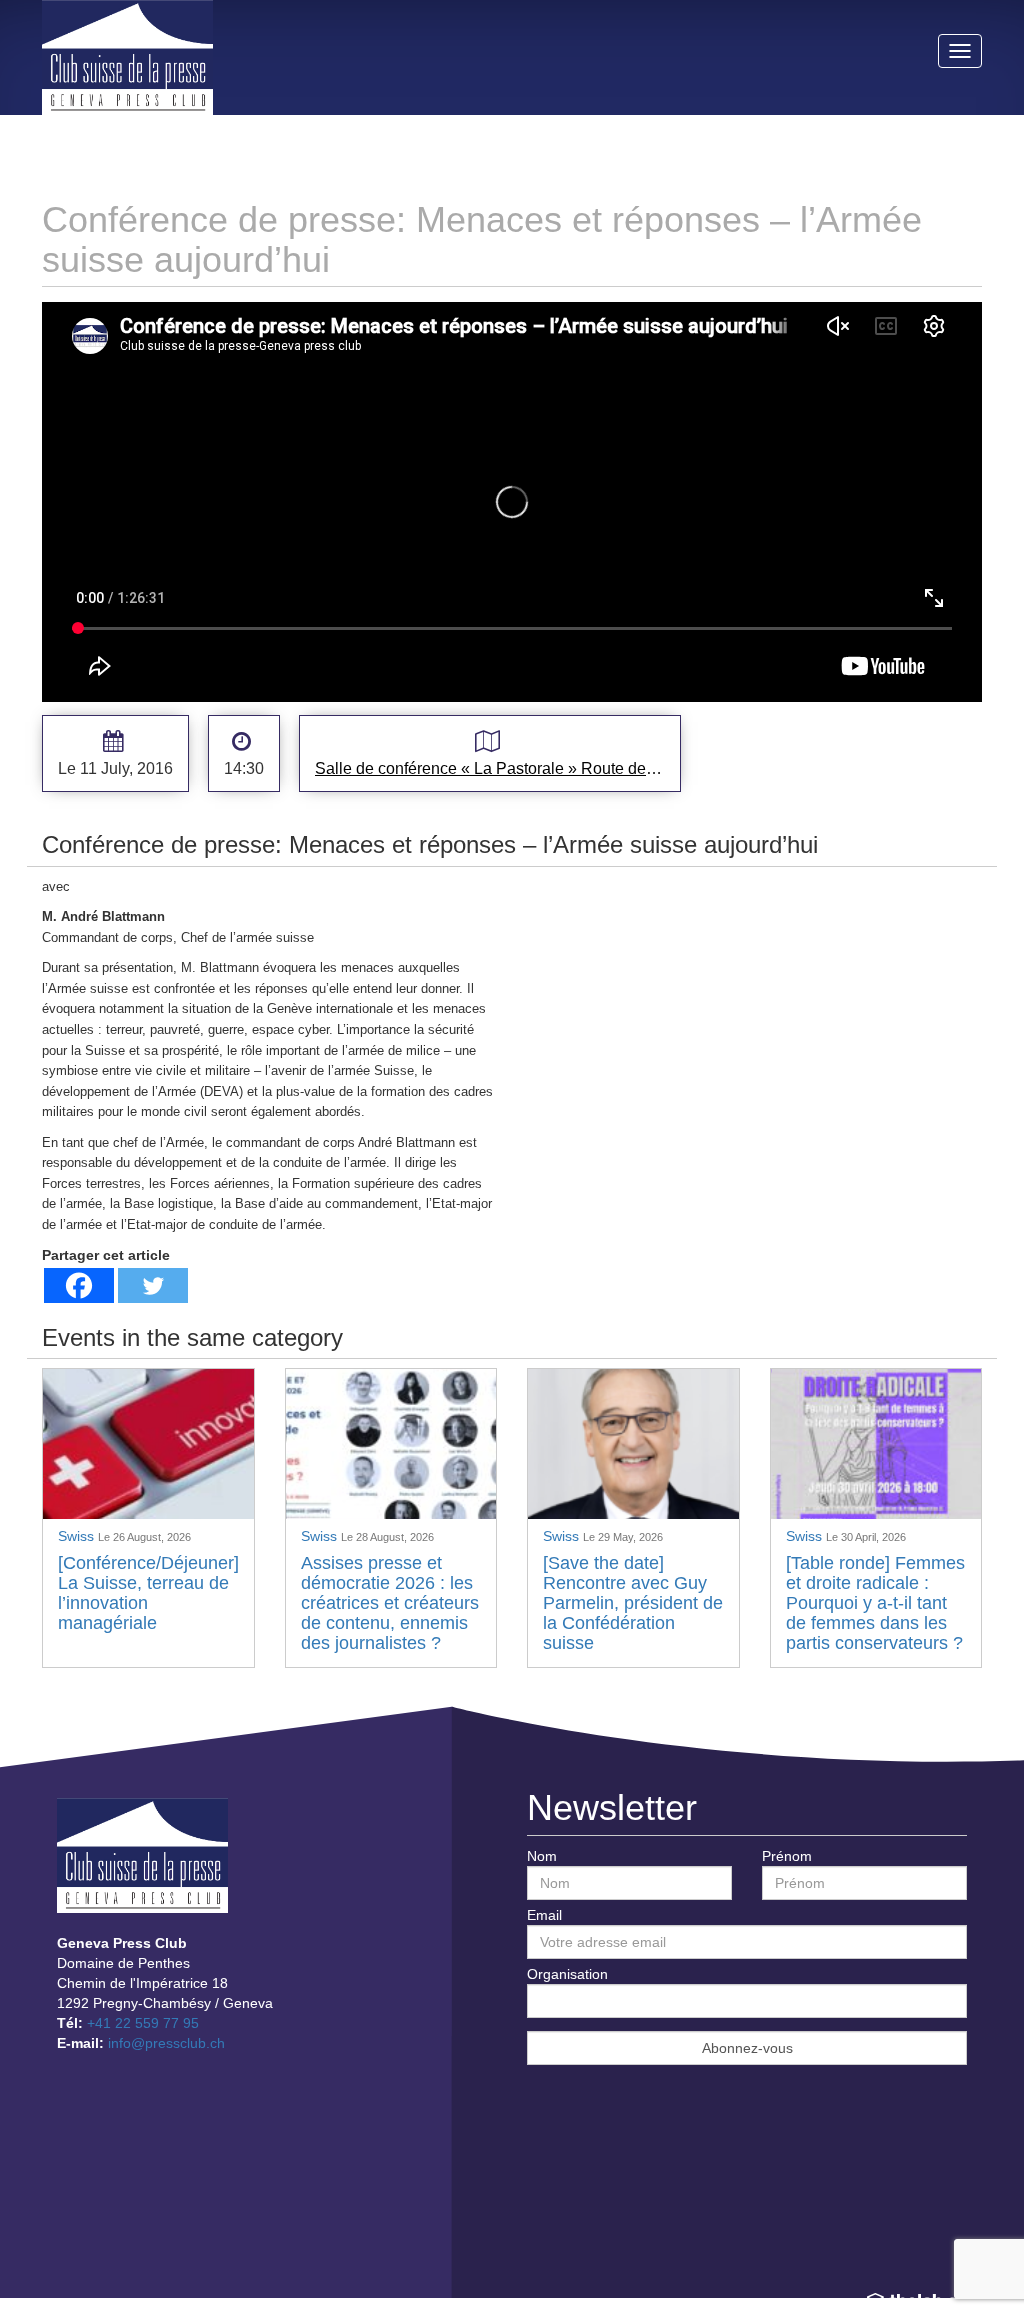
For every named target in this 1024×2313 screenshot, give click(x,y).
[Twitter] (153, 1285)
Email (544, 1915)
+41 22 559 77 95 (143, 2023)
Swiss (78, 1536)
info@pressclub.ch (166, 2043)
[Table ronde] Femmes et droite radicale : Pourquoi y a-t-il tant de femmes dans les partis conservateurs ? (875, 1602)
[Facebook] (79, 1285)
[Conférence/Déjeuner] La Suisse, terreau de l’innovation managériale (148, 1592)
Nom (542, 1856)
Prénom (787, 1856)
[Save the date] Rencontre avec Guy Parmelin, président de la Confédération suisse (633, 1602)
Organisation (567, 1974)
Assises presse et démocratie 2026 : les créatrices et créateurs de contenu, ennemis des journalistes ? (390, 1602)
